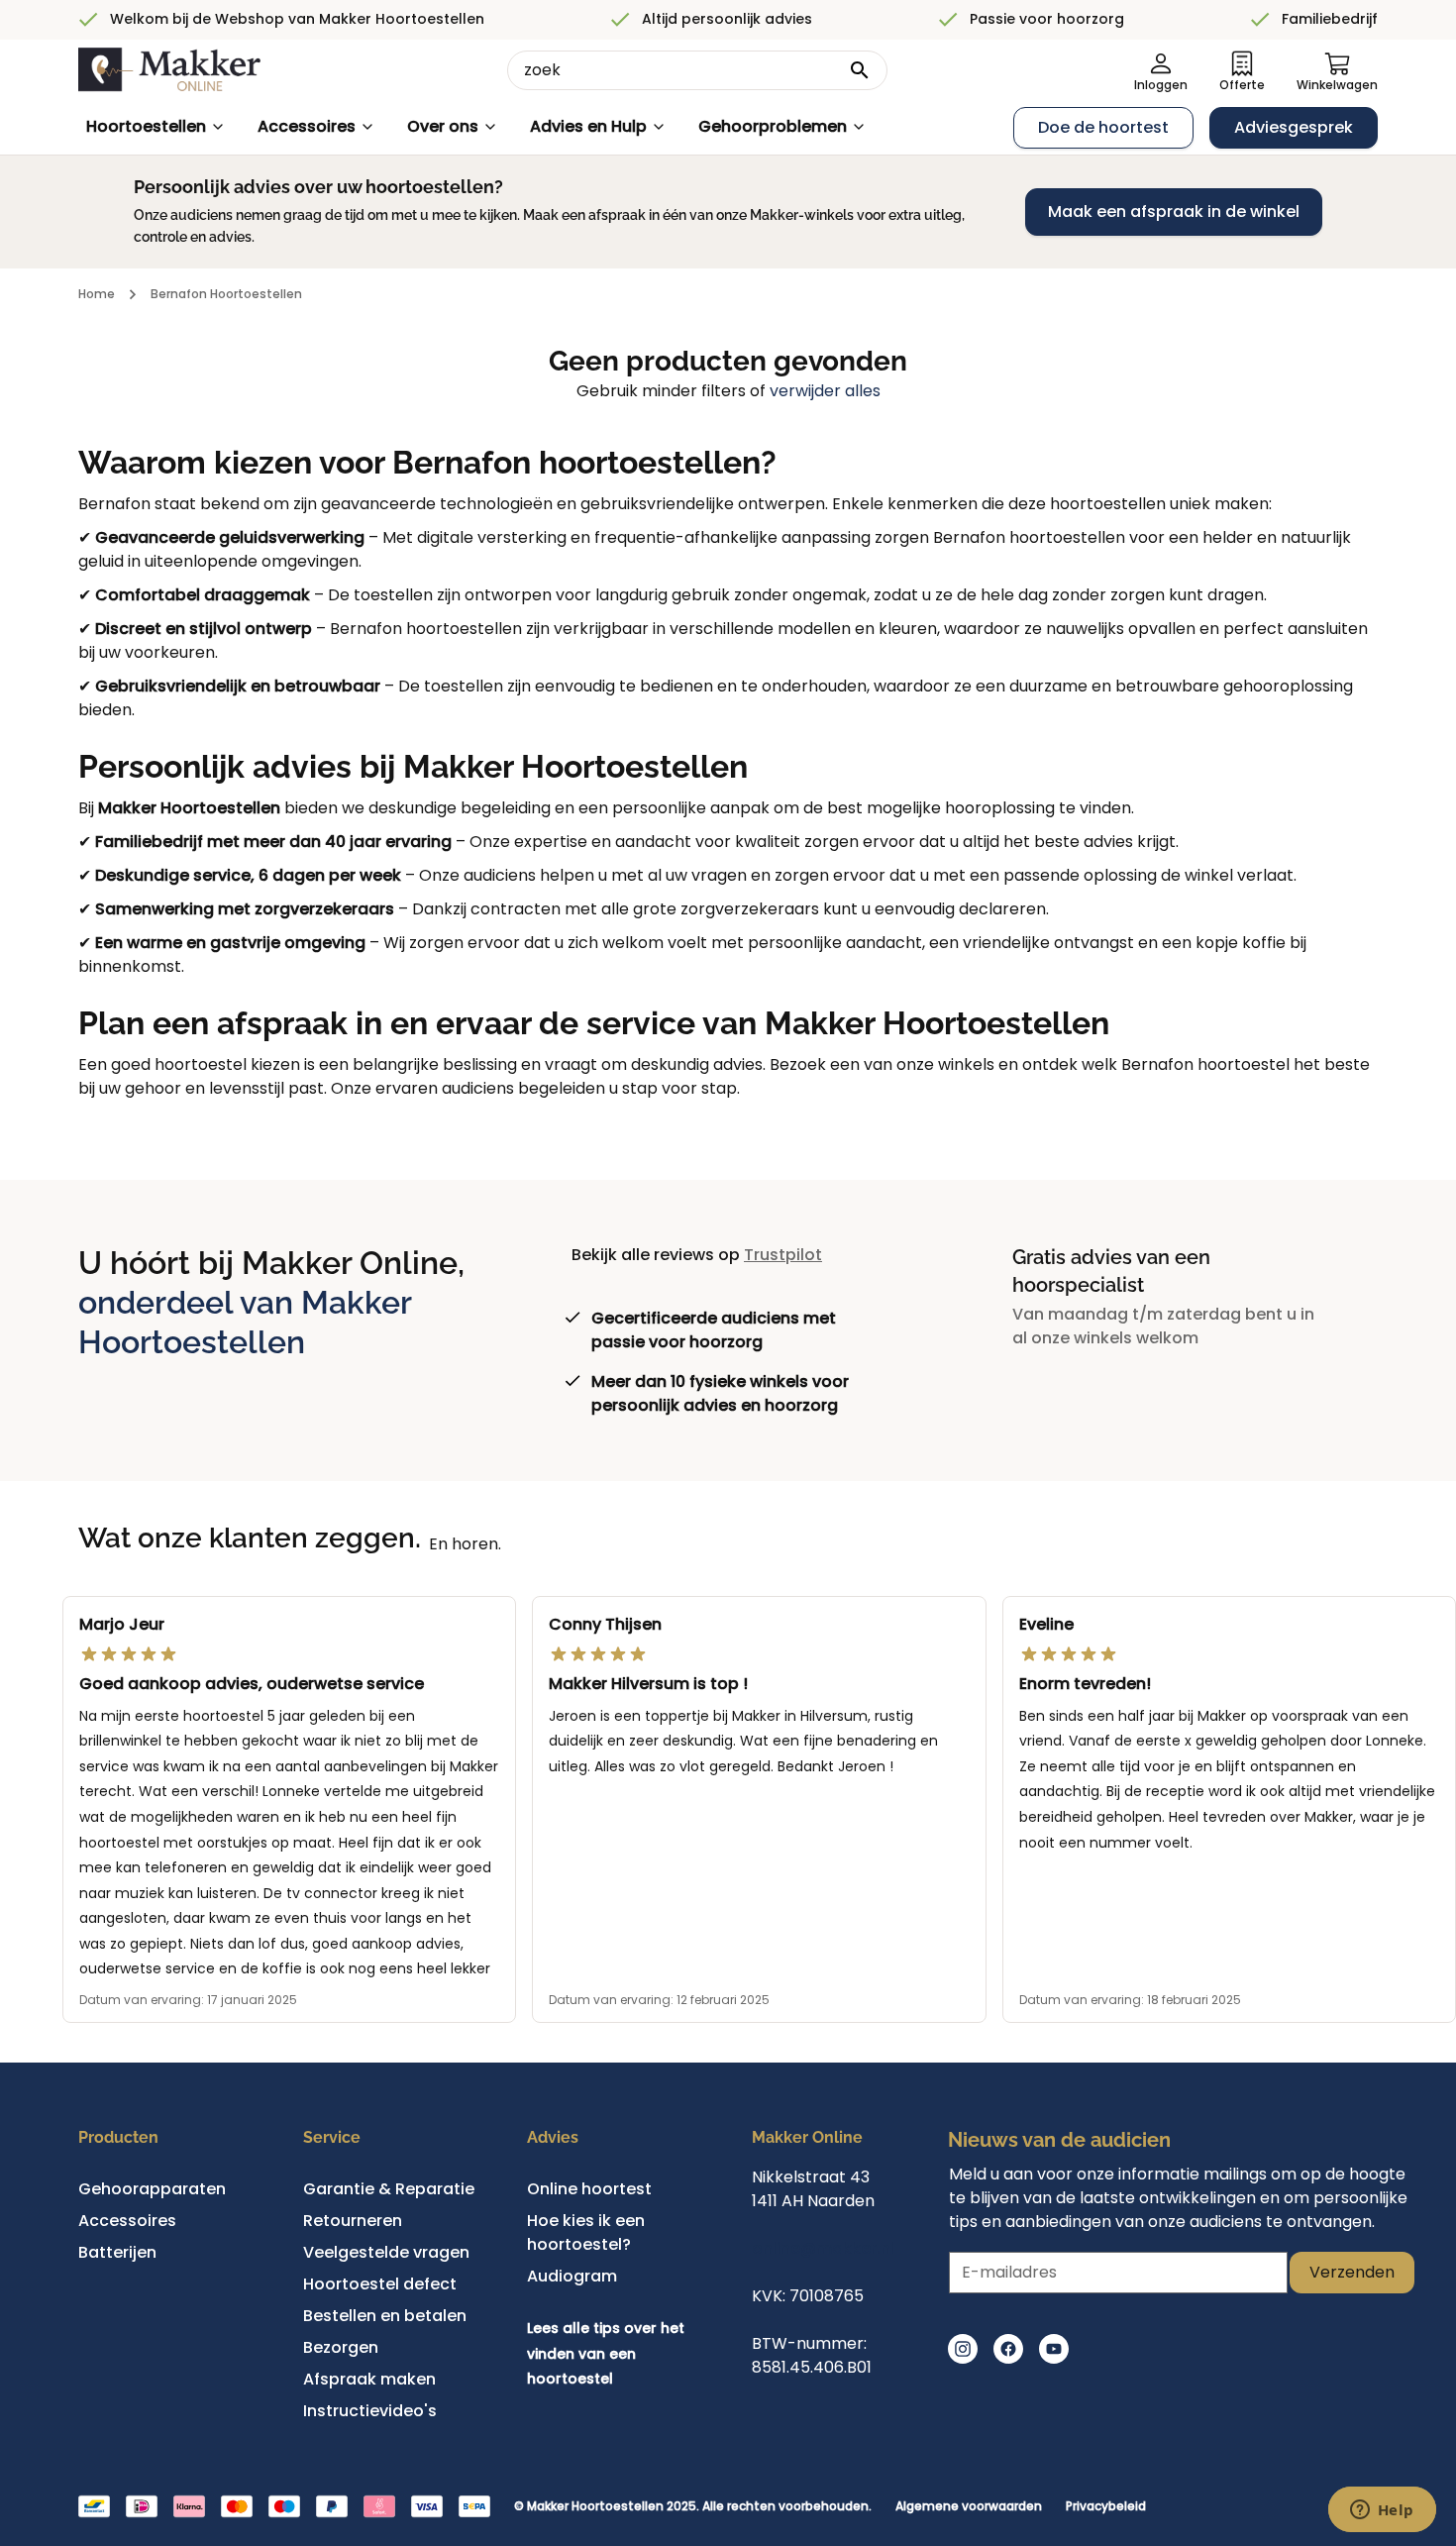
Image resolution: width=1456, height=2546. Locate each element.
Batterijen (117, 2252)
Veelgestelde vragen (386, 2252)
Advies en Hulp (588, 126)
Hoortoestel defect (380, 2284)
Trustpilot (783, 1255)
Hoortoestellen (146, 126)
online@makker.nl (823, 2248)
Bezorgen (341, 2347)
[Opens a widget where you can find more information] (1382, 2511)
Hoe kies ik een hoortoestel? (586, 2232)
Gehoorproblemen (773, 126)
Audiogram (572, 2276)
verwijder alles (825, 391)
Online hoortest (589, 2189)
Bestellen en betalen (385, 2316)
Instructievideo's (370, 2411)
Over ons (443, 126)
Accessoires (307, 126)
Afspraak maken (369, 2379)
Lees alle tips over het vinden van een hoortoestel (606, 2353)
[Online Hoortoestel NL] (169, 70)
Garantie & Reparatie (389, 2189)
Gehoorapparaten (152, 2189)
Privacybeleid (1106, 2506)
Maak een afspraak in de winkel (1174, 212)
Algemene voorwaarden (969, 2506)
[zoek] (860, 70)
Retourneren (353, 2221)
